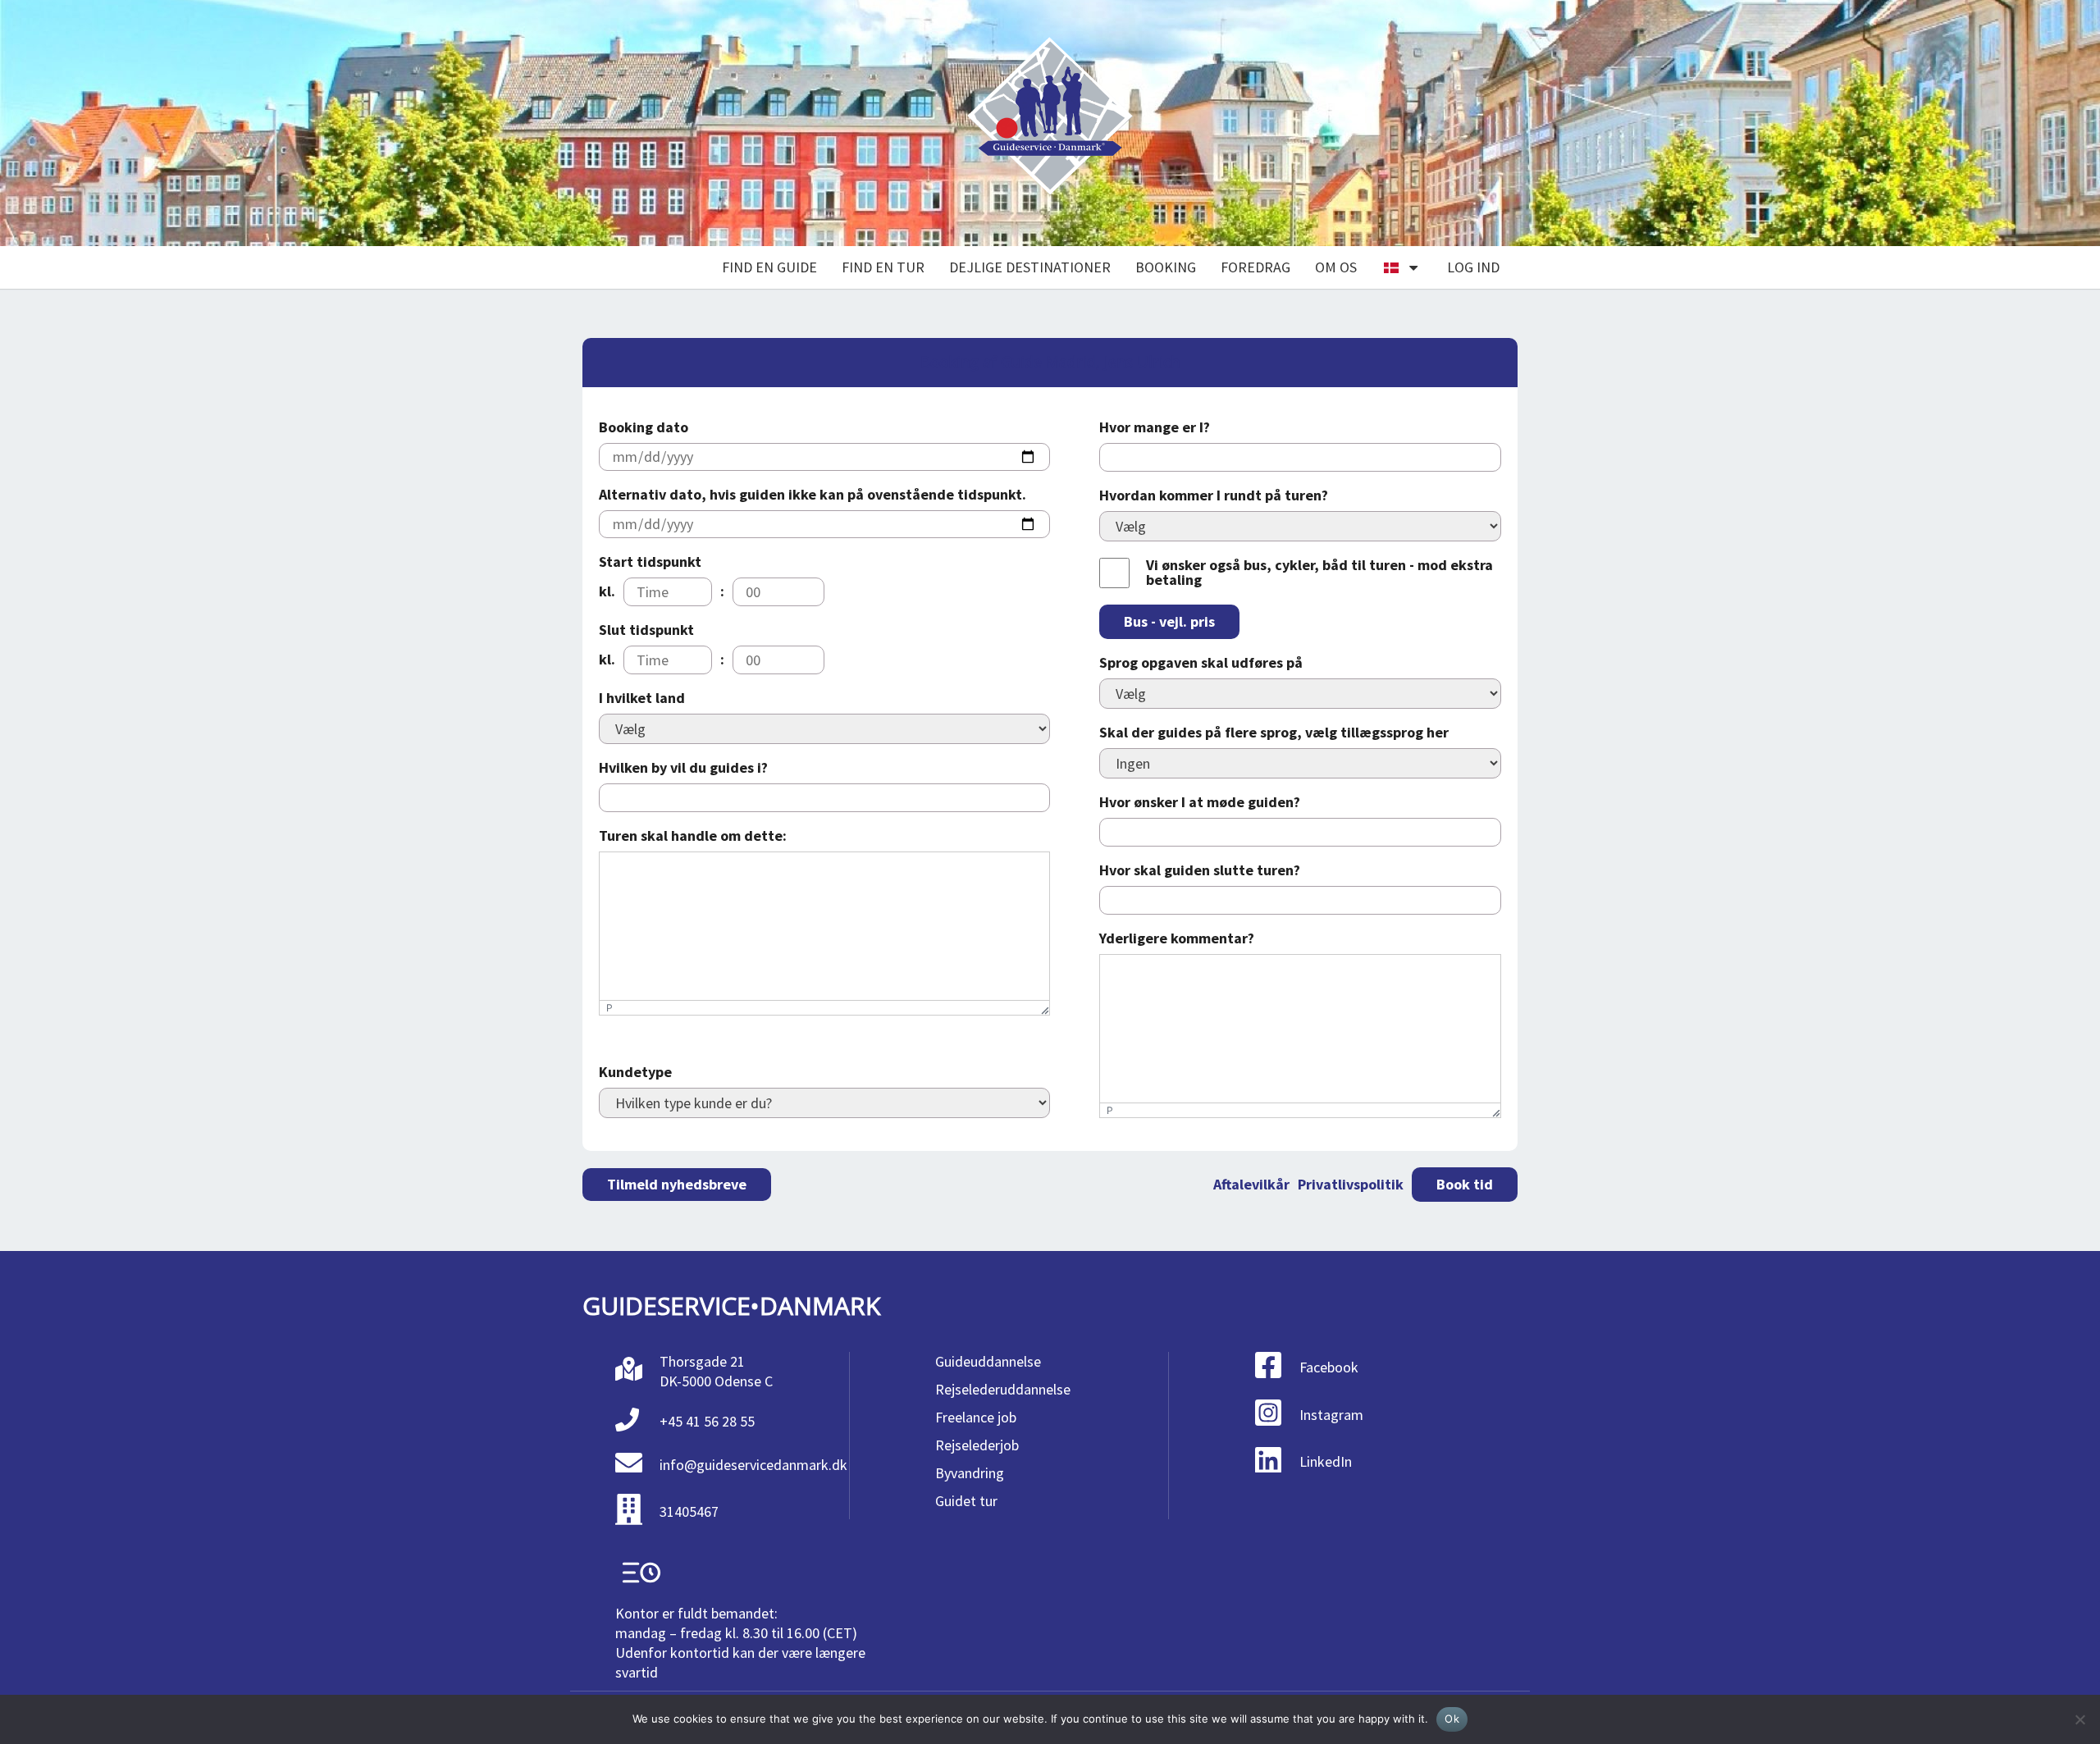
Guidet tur (966, 1501)
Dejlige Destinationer (1030, 267)
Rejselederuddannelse (1003, 1389)
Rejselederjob (977, 1445)
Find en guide (769, 267)
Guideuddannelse (988, 1361)
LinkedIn (1326, 1461)
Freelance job (976, 1417)
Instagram (1331, 1415)
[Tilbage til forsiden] (1050, 123)
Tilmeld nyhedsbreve (677, 1184)
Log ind (1473, 267)
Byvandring (970, 1473)
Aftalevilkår (1251, 1184)
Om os (1336, 267)
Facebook (1329, 1367)
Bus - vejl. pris (1169, 621)
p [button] (609, 1008)
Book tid (1465, 1184)
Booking (1166, 267)
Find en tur (883, 267)
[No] (2079, 1719)
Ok (1452, 1719)
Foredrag (1255, 267)
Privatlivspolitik (1351, 1184)
